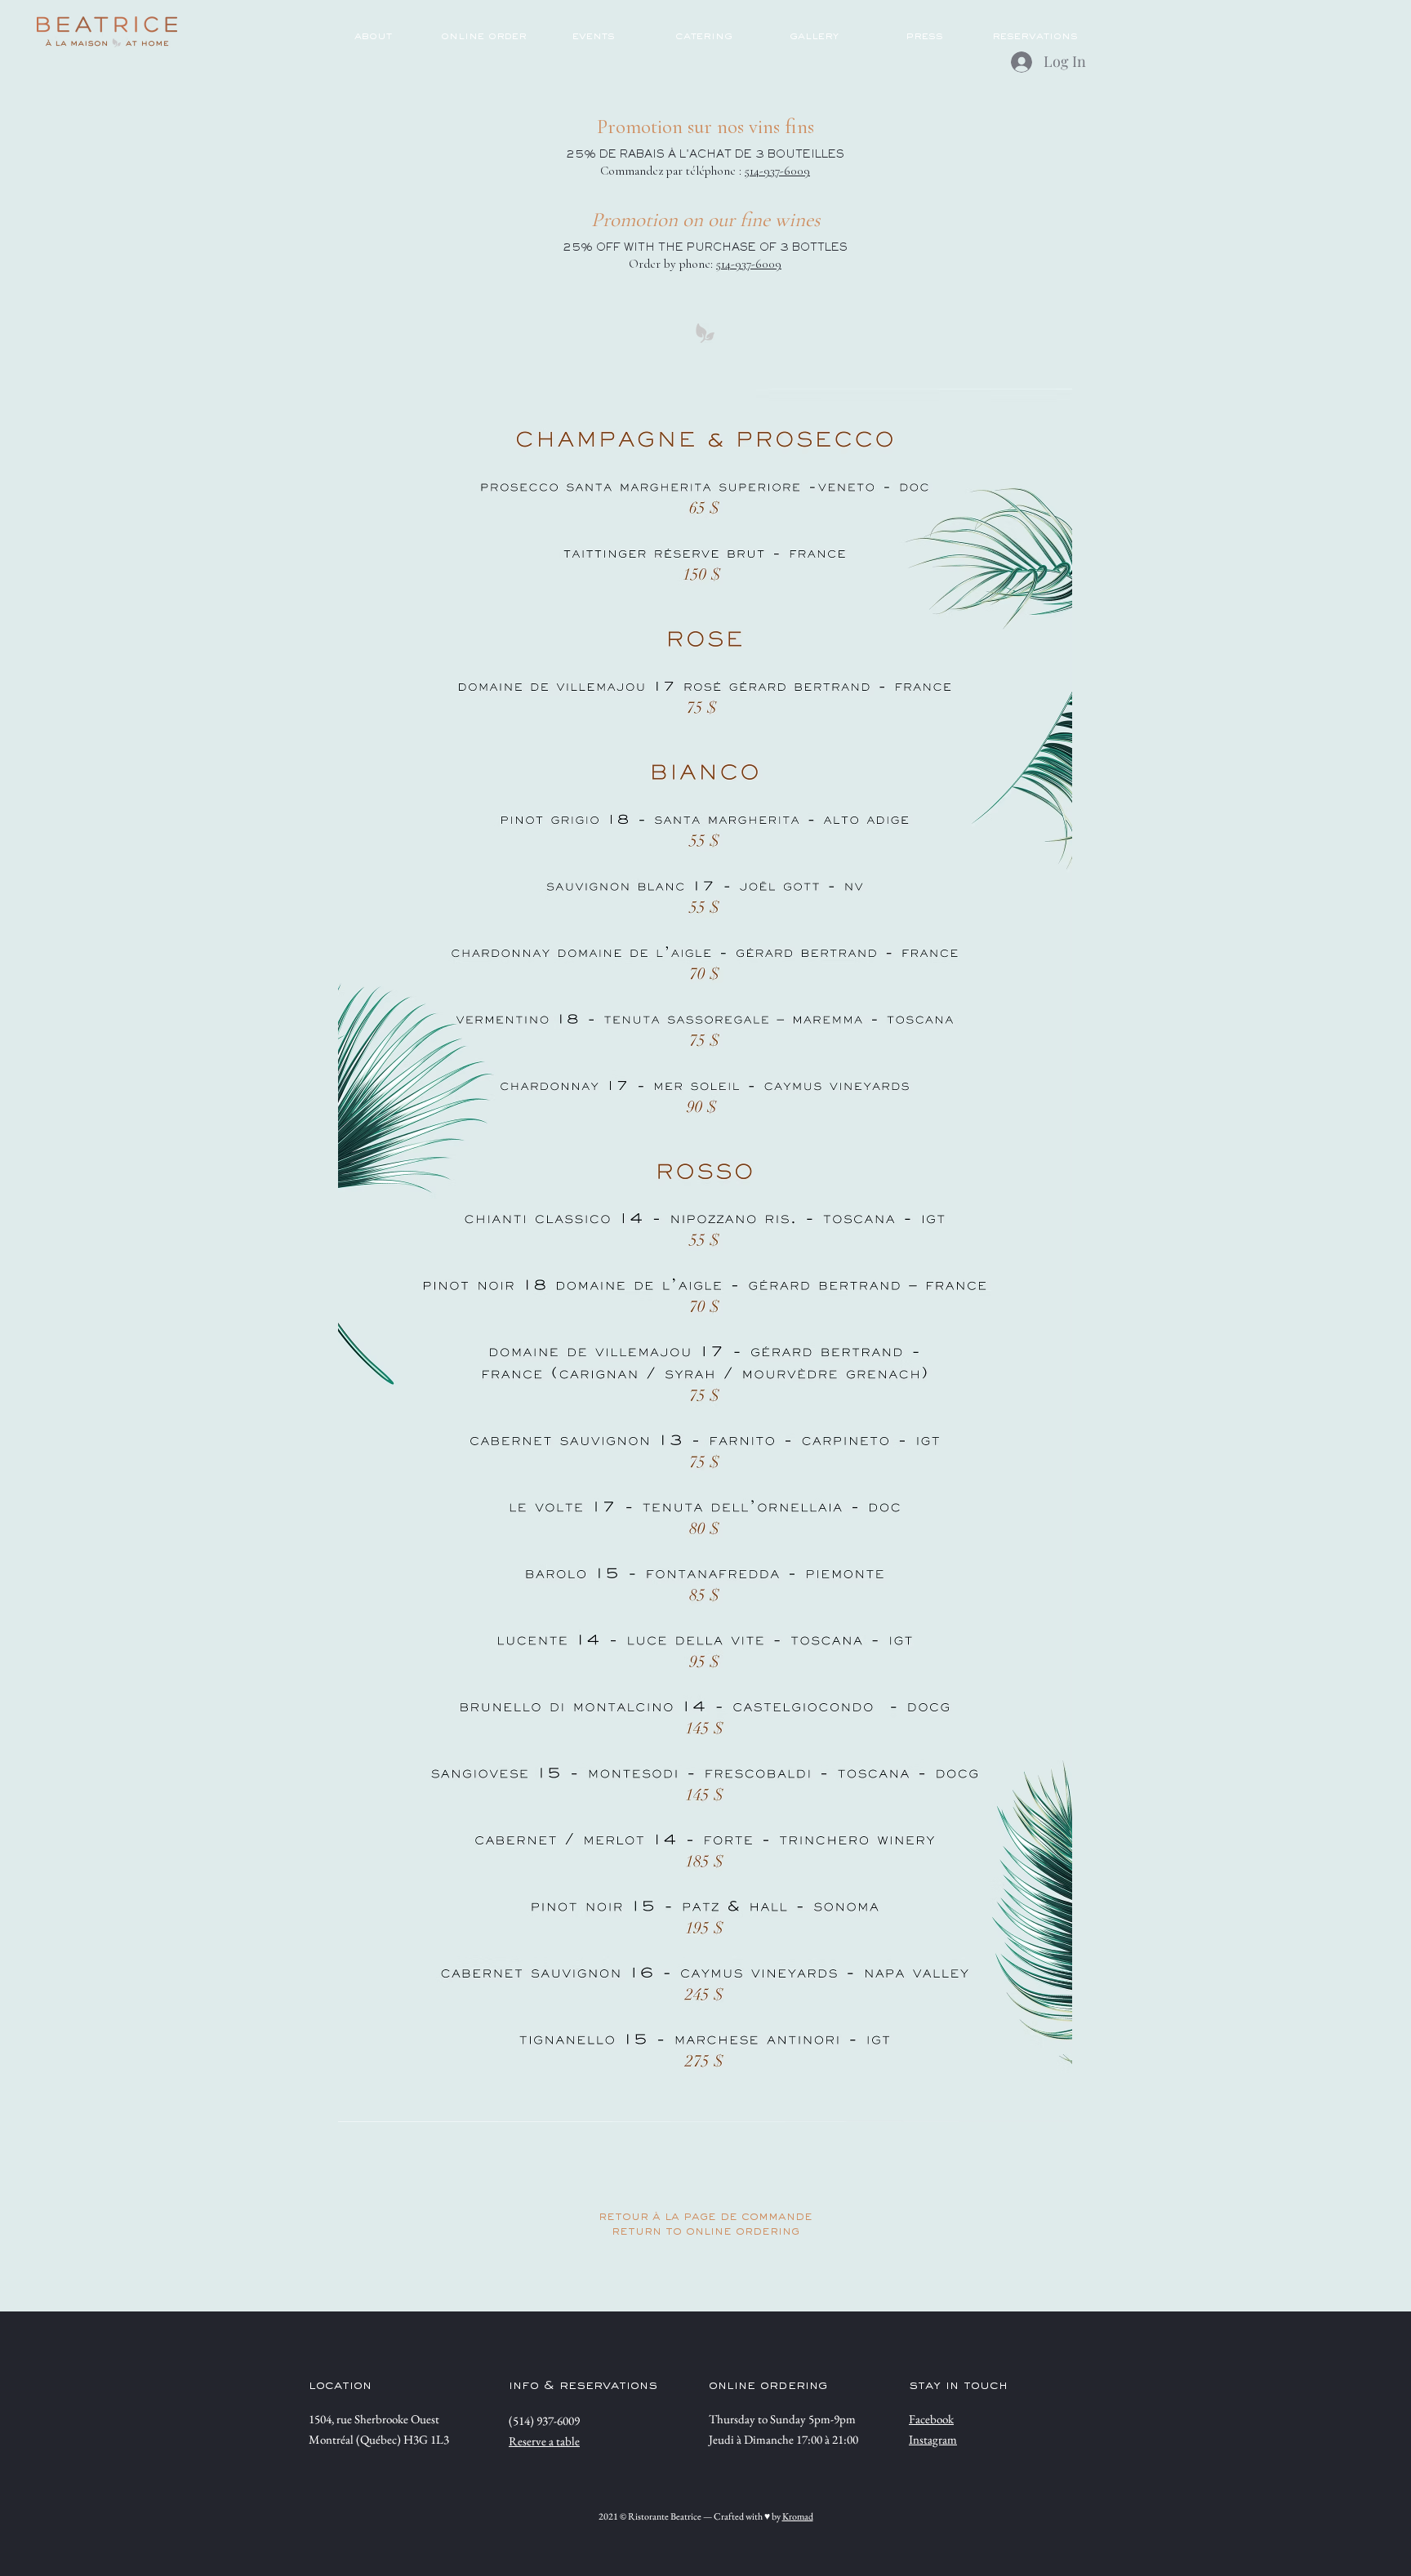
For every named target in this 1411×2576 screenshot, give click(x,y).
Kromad (798, 2516)
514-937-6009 (777, 171)
